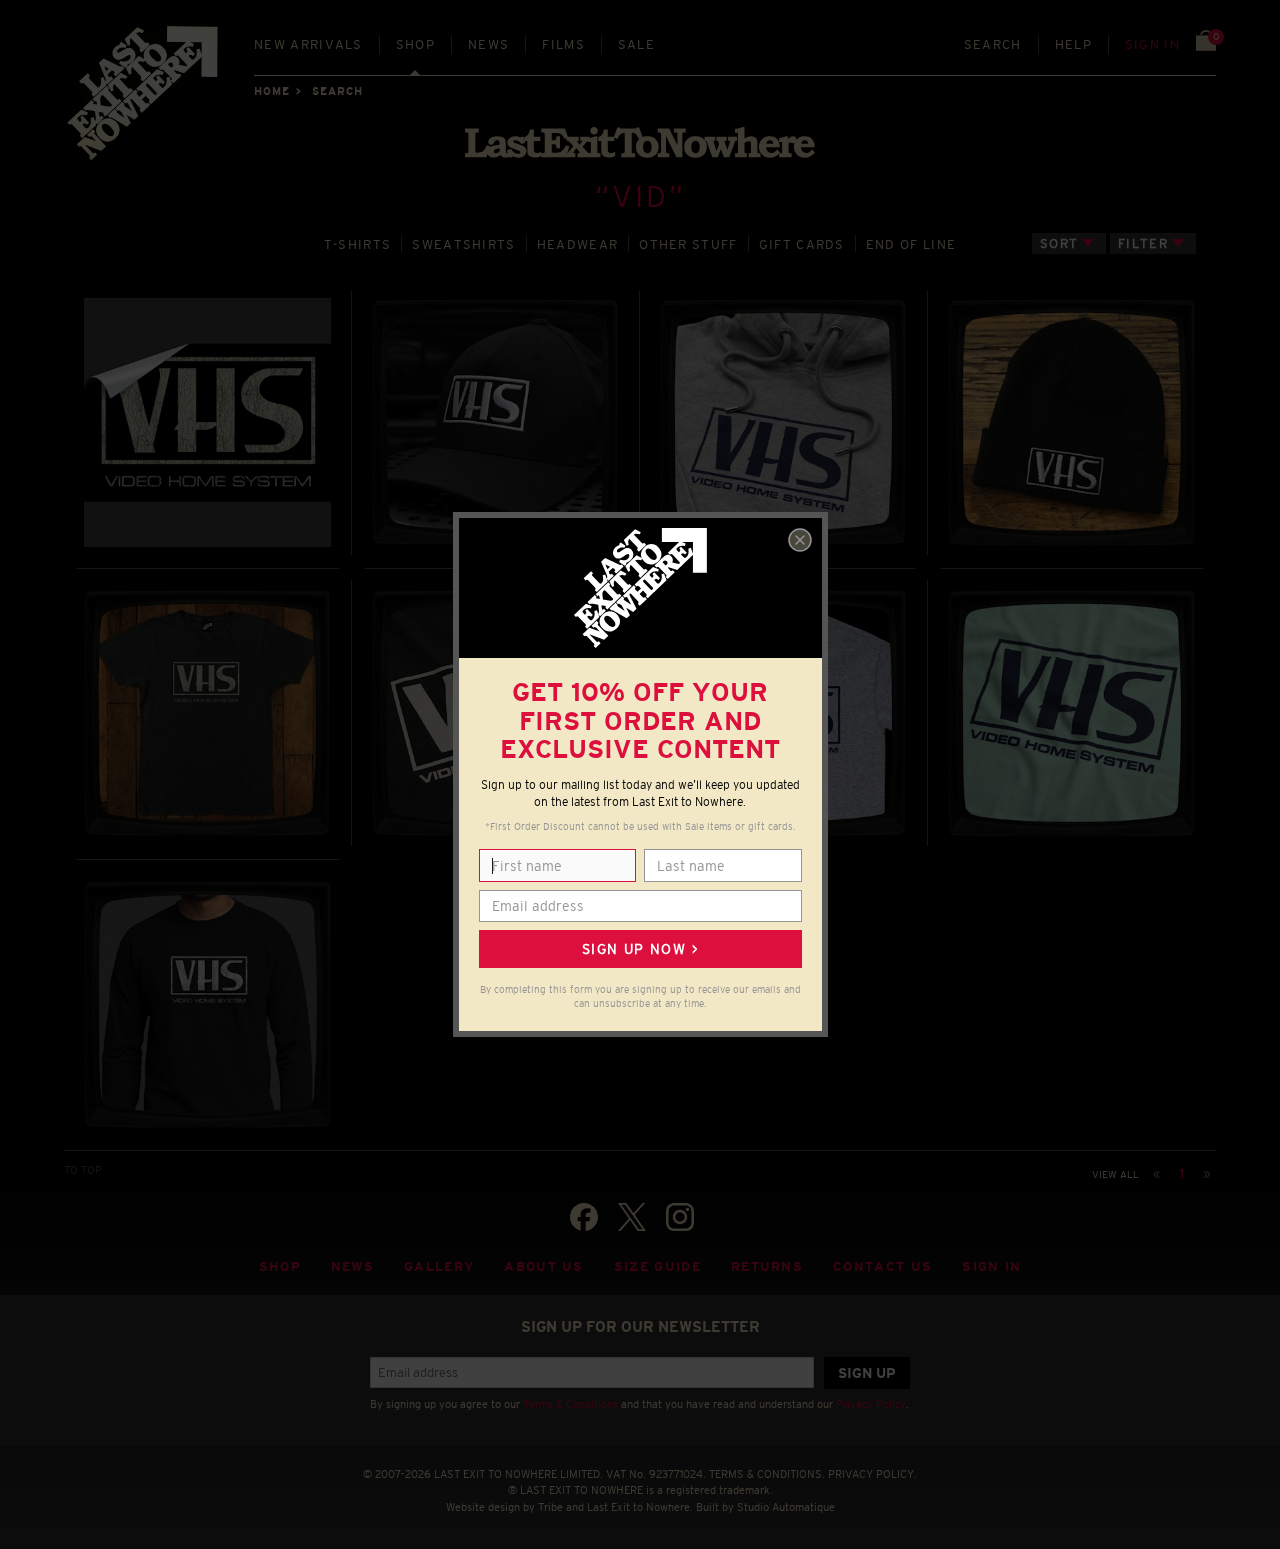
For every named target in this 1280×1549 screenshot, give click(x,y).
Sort (1059, 243)
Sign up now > (640, 949)
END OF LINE (911, 244)
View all (1115, 1174)
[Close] (800, 540)
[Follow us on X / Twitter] (632, 1217)
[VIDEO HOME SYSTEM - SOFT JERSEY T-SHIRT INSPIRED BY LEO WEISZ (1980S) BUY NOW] (1072, 714)
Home (272, 91)
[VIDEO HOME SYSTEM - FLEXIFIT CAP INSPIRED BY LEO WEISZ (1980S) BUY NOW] (495, 422)
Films (563, 44)
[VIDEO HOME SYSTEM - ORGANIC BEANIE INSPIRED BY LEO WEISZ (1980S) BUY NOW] (1072, 423)
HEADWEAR (578, 244)
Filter (1143, 243)
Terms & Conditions (570, 1404)
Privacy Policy (871, 1404)
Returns (767, 1266)
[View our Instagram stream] (680, 1217)
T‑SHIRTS (358, 244)
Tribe (550, 1507)
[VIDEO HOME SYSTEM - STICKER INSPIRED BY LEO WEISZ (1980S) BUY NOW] (207, 422)
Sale (636, 44)
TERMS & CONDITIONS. (767, 1474)
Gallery (439, 1266)
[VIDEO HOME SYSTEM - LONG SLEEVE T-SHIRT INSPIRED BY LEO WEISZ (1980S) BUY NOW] (208, 1005)
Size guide (657, 1266)
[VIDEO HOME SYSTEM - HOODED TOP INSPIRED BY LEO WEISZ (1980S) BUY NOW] (783, 422)
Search (993, 44)
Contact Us (882, 1266)
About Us (544, 1266)
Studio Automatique (786, 1507)
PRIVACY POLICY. (872, 1474)
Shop (415, 44)
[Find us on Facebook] (584, 1217)
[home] (144, 100)
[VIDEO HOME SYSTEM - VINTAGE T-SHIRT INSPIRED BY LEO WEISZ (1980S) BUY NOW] (207, 713)
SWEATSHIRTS (463, 244)
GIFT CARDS (802, 244)
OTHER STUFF (688, 244)
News (488, 44)
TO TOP (83, 1170)
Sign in (1152, 44)
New (308, 44)
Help (1073, 44)
